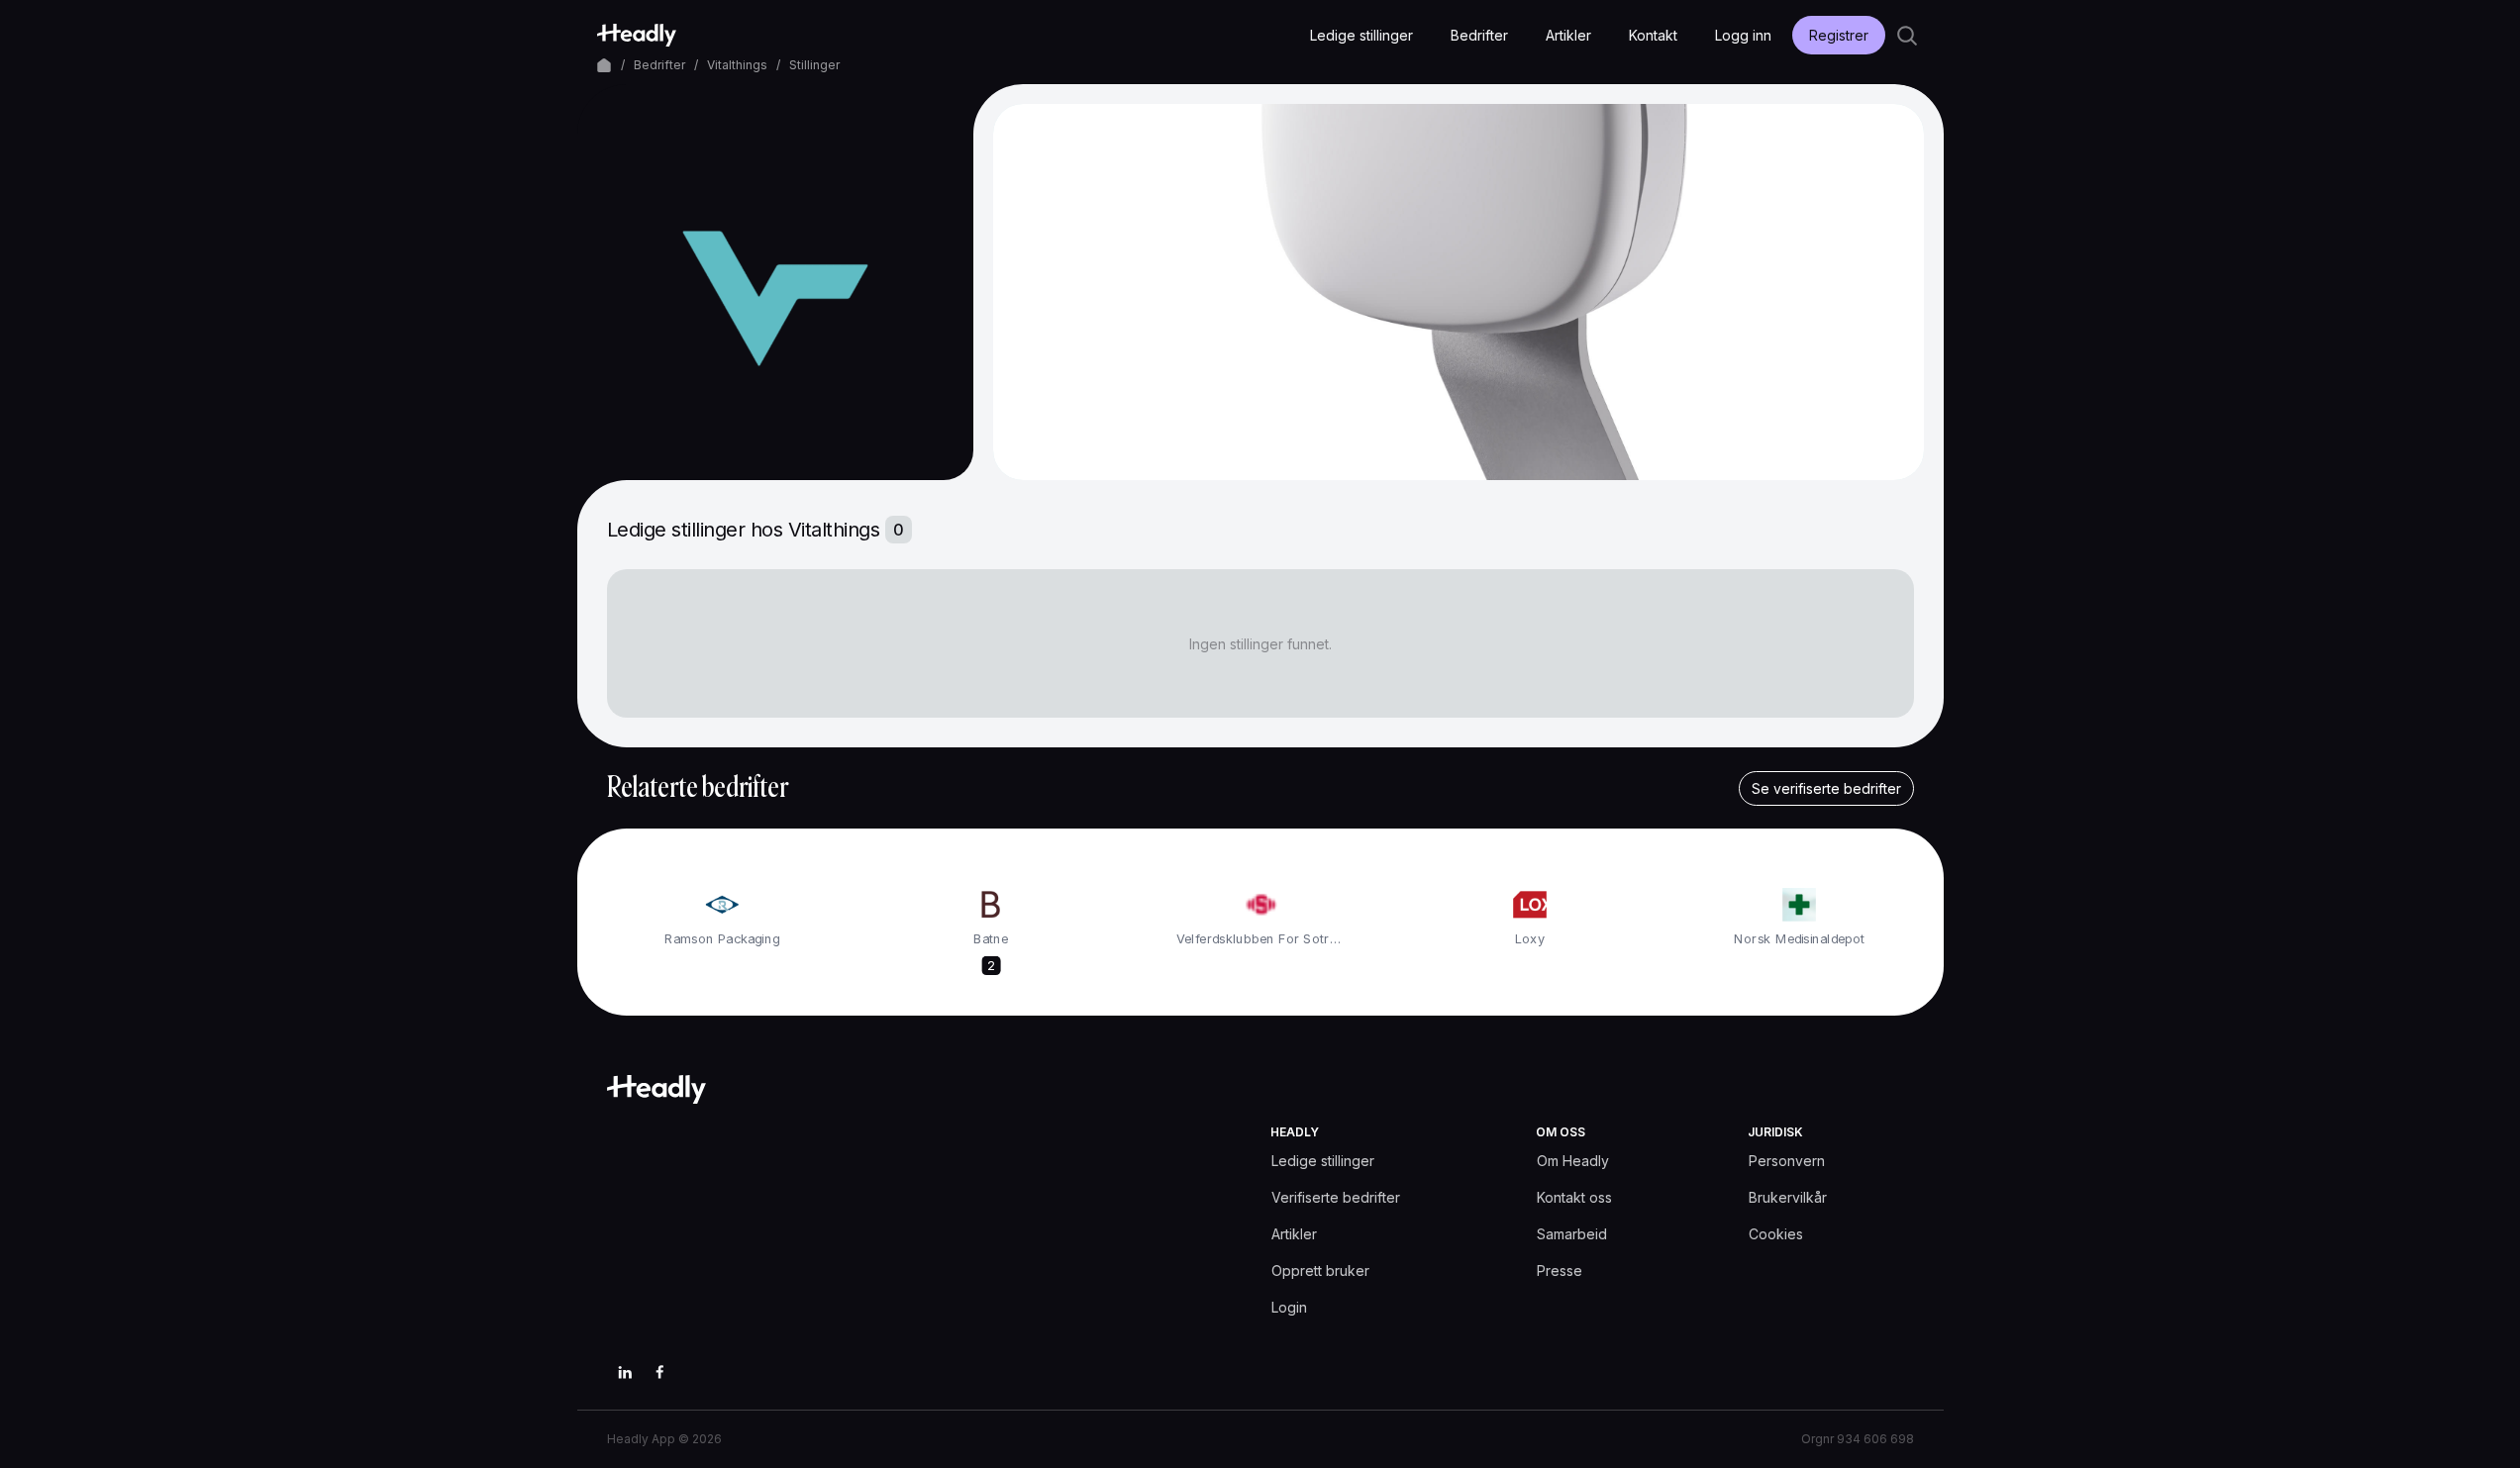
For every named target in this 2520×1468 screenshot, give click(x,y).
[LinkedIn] (625, 1372)
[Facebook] (660, 1372)
